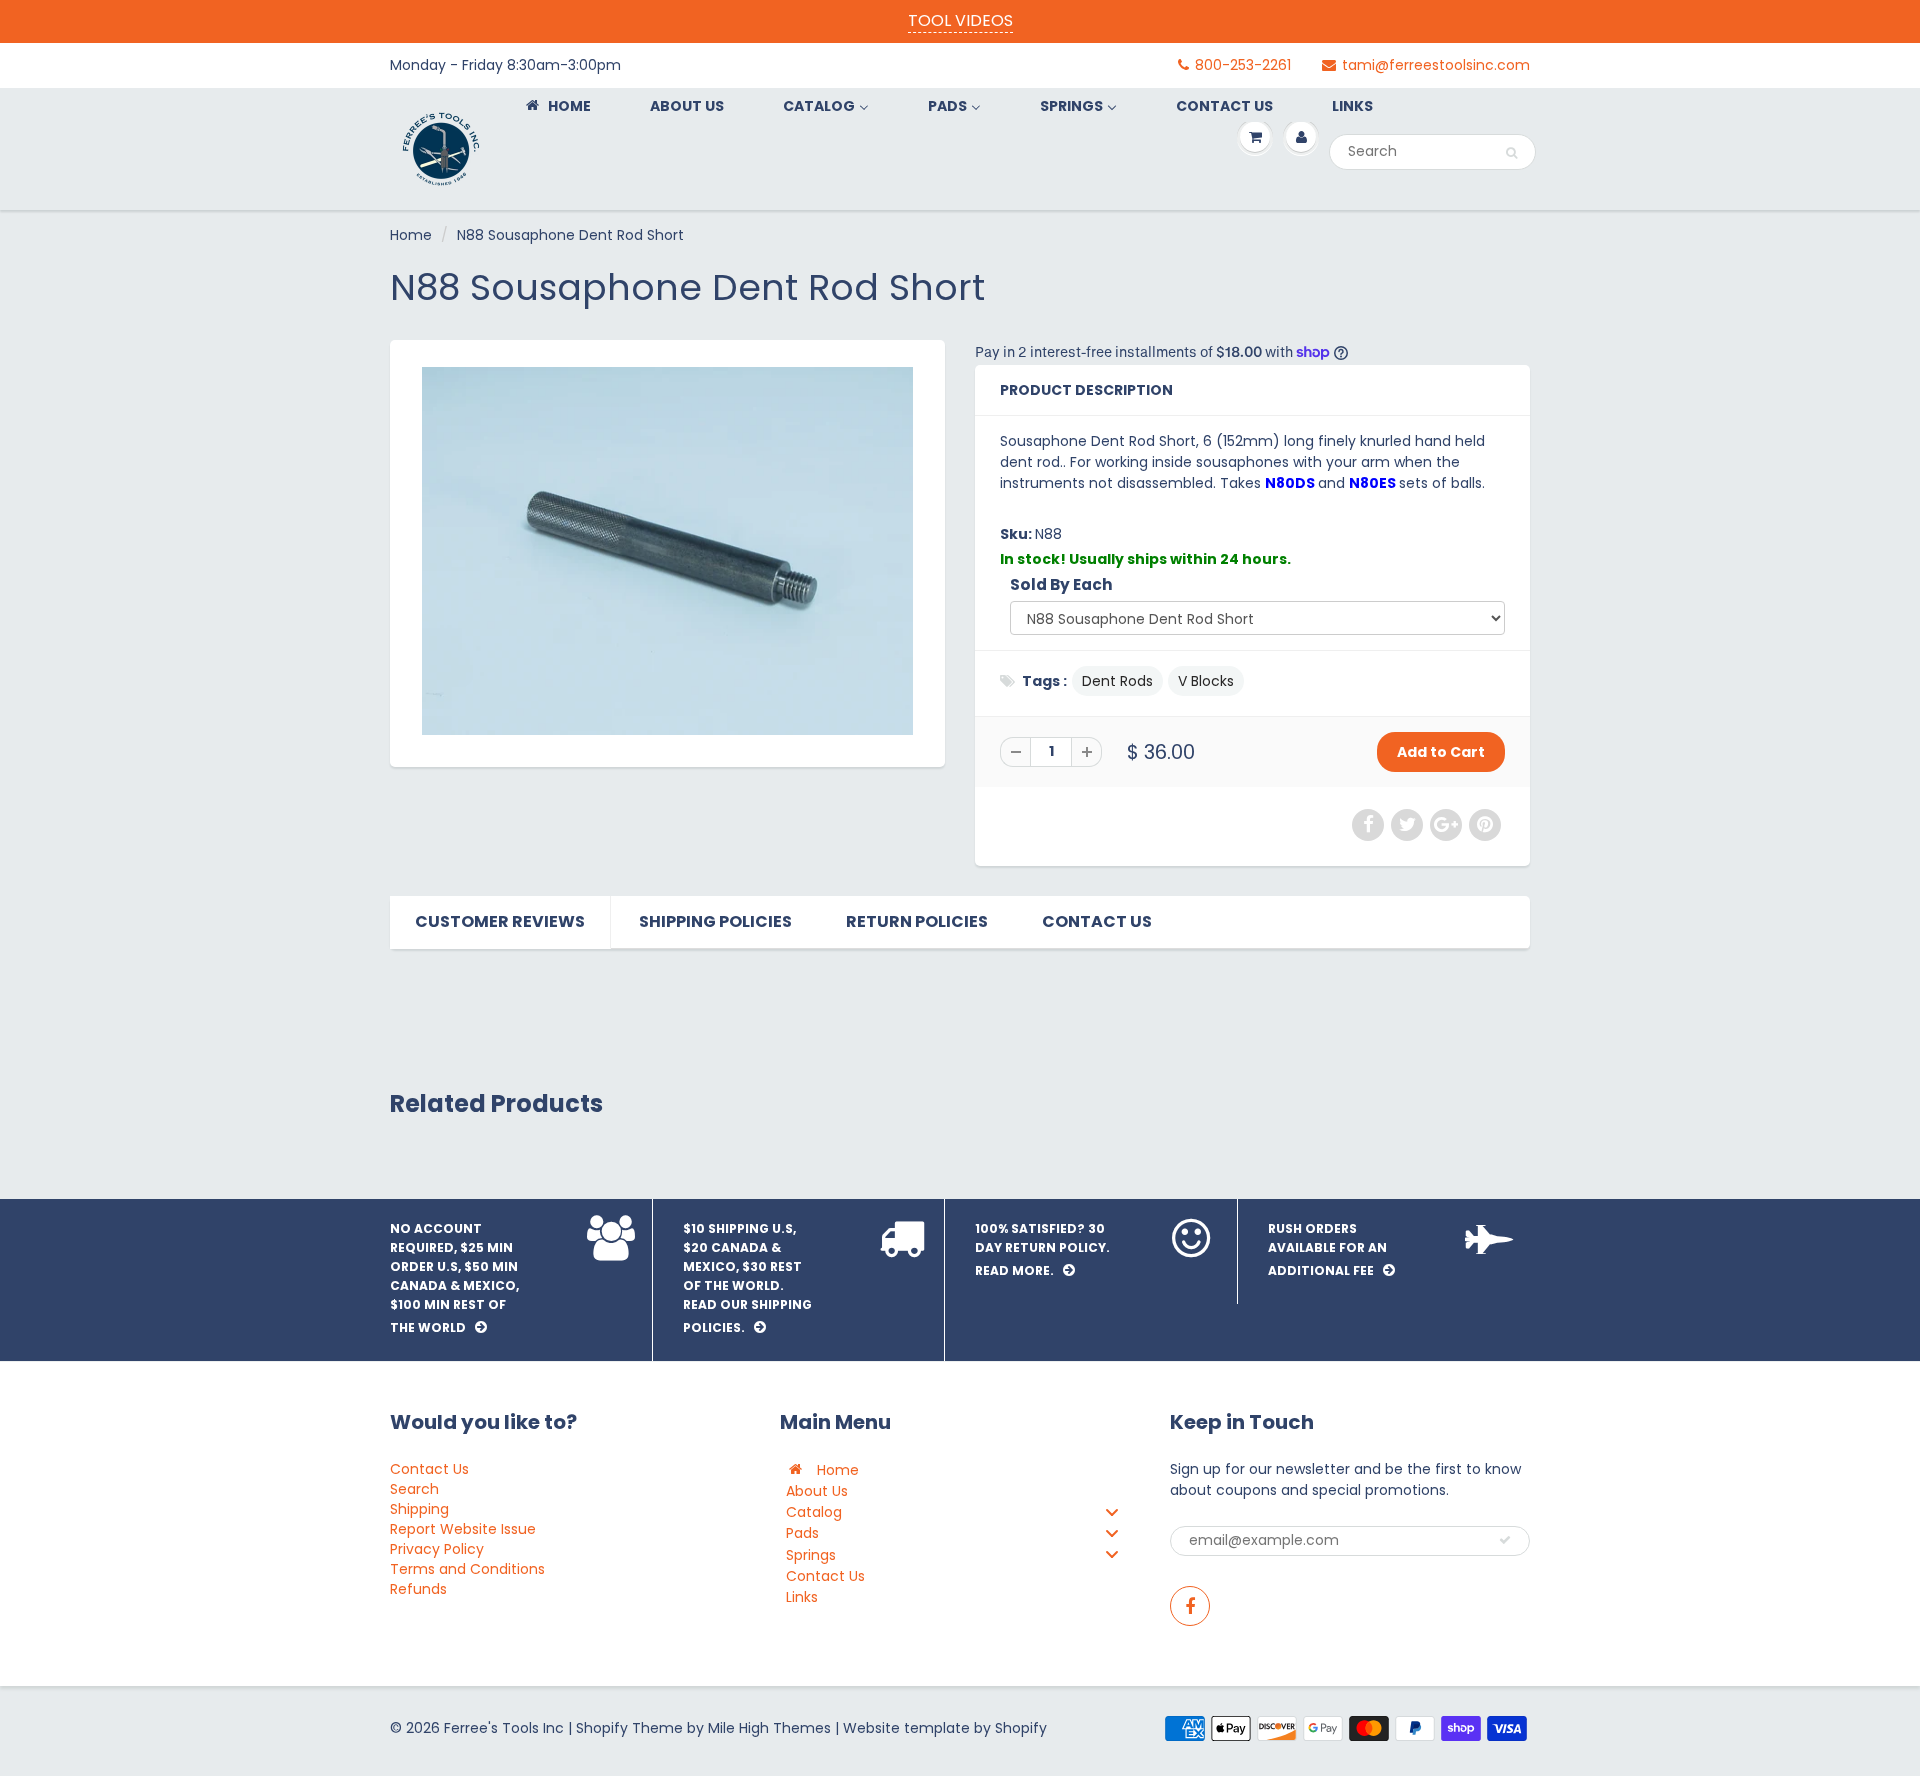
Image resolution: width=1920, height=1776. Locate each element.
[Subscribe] (1505, 1540)
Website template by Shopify (945, 1728)
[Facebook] (1190, 1606)
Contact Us (1097, 921)
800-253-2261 (1243, 65)
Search (414, 1489)
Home (411, 235)
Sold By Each (1061, 584)
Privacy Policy (437, 1549)
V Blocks (1206, 681)
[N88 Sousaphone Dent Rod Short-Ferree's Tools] (667, 551)
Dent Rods (1117, 681)
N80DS (1291, 483)
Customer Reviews (500, 921)
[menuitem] (557, 105)
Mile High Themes (769, 1728)
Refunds (418, 1589)
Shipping (419, 1509)
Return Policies (917, 921)
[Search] (1511, 153)
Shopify (602, 1728)
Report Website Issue (463, 1529)
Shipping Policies (715, 921)
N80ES (1374, 483)
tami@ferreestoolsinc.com (1436, 65)
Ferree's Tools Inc (504, 1728)
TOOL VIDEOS (960, 20)
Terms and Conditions (467, 1569)
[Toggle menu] (1112, 1511)
